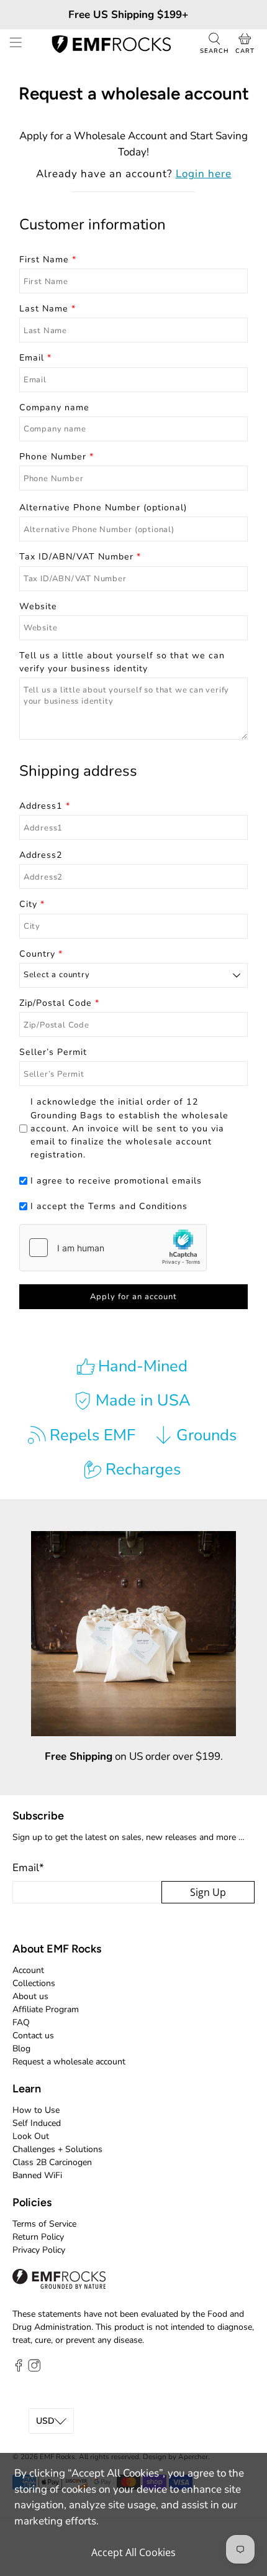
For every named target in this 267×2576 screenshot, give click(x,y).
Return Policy (38, 2237)
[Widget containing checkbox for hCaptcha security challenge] (113, 1248)
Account (28, 1970)
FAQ (21, 2022)
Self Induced (37, 2123)
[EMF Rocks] (111, 44)
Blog (21, 2049)
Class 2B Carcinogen (52, 2162)
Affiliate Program (46, 2009)
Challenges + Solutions (57, 2149)
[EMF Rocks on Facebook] (19, 2369)
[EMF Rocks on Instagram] (34, 2369)
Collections (34, 1983)
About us (30, 1996)
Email (28, 1868)
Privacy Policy (39, 2250)
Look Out (31, 2136)
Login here (204, 174)
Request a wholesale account (69, 2062)
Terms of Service (44, 2224)
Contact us (33, 2035)
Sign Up (208, 1892)
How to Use (36, 2110)
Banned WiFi (37, 2175)
